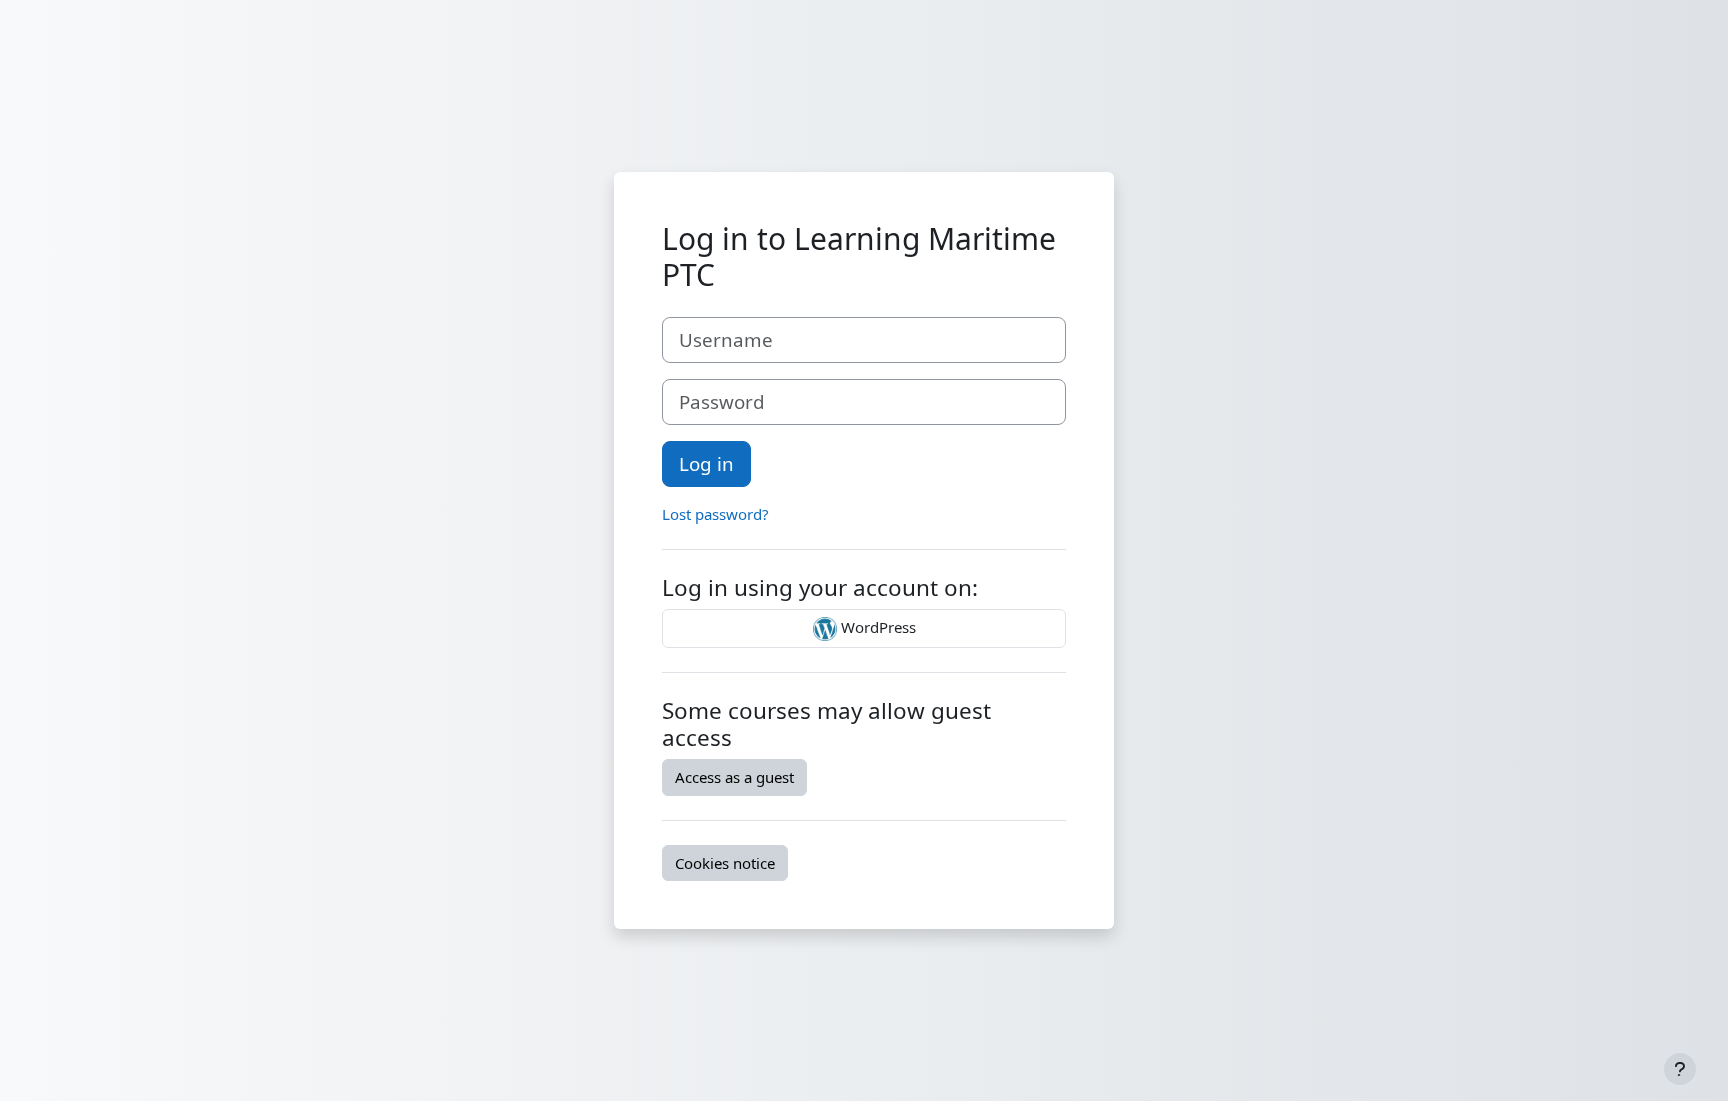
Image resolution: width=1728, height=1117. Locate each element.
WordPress (876, 627)
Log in (706, 463)
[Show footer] (1680, 1069)
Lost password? (715, 514)
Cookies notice (725, 863)
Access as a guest (734, 777)
